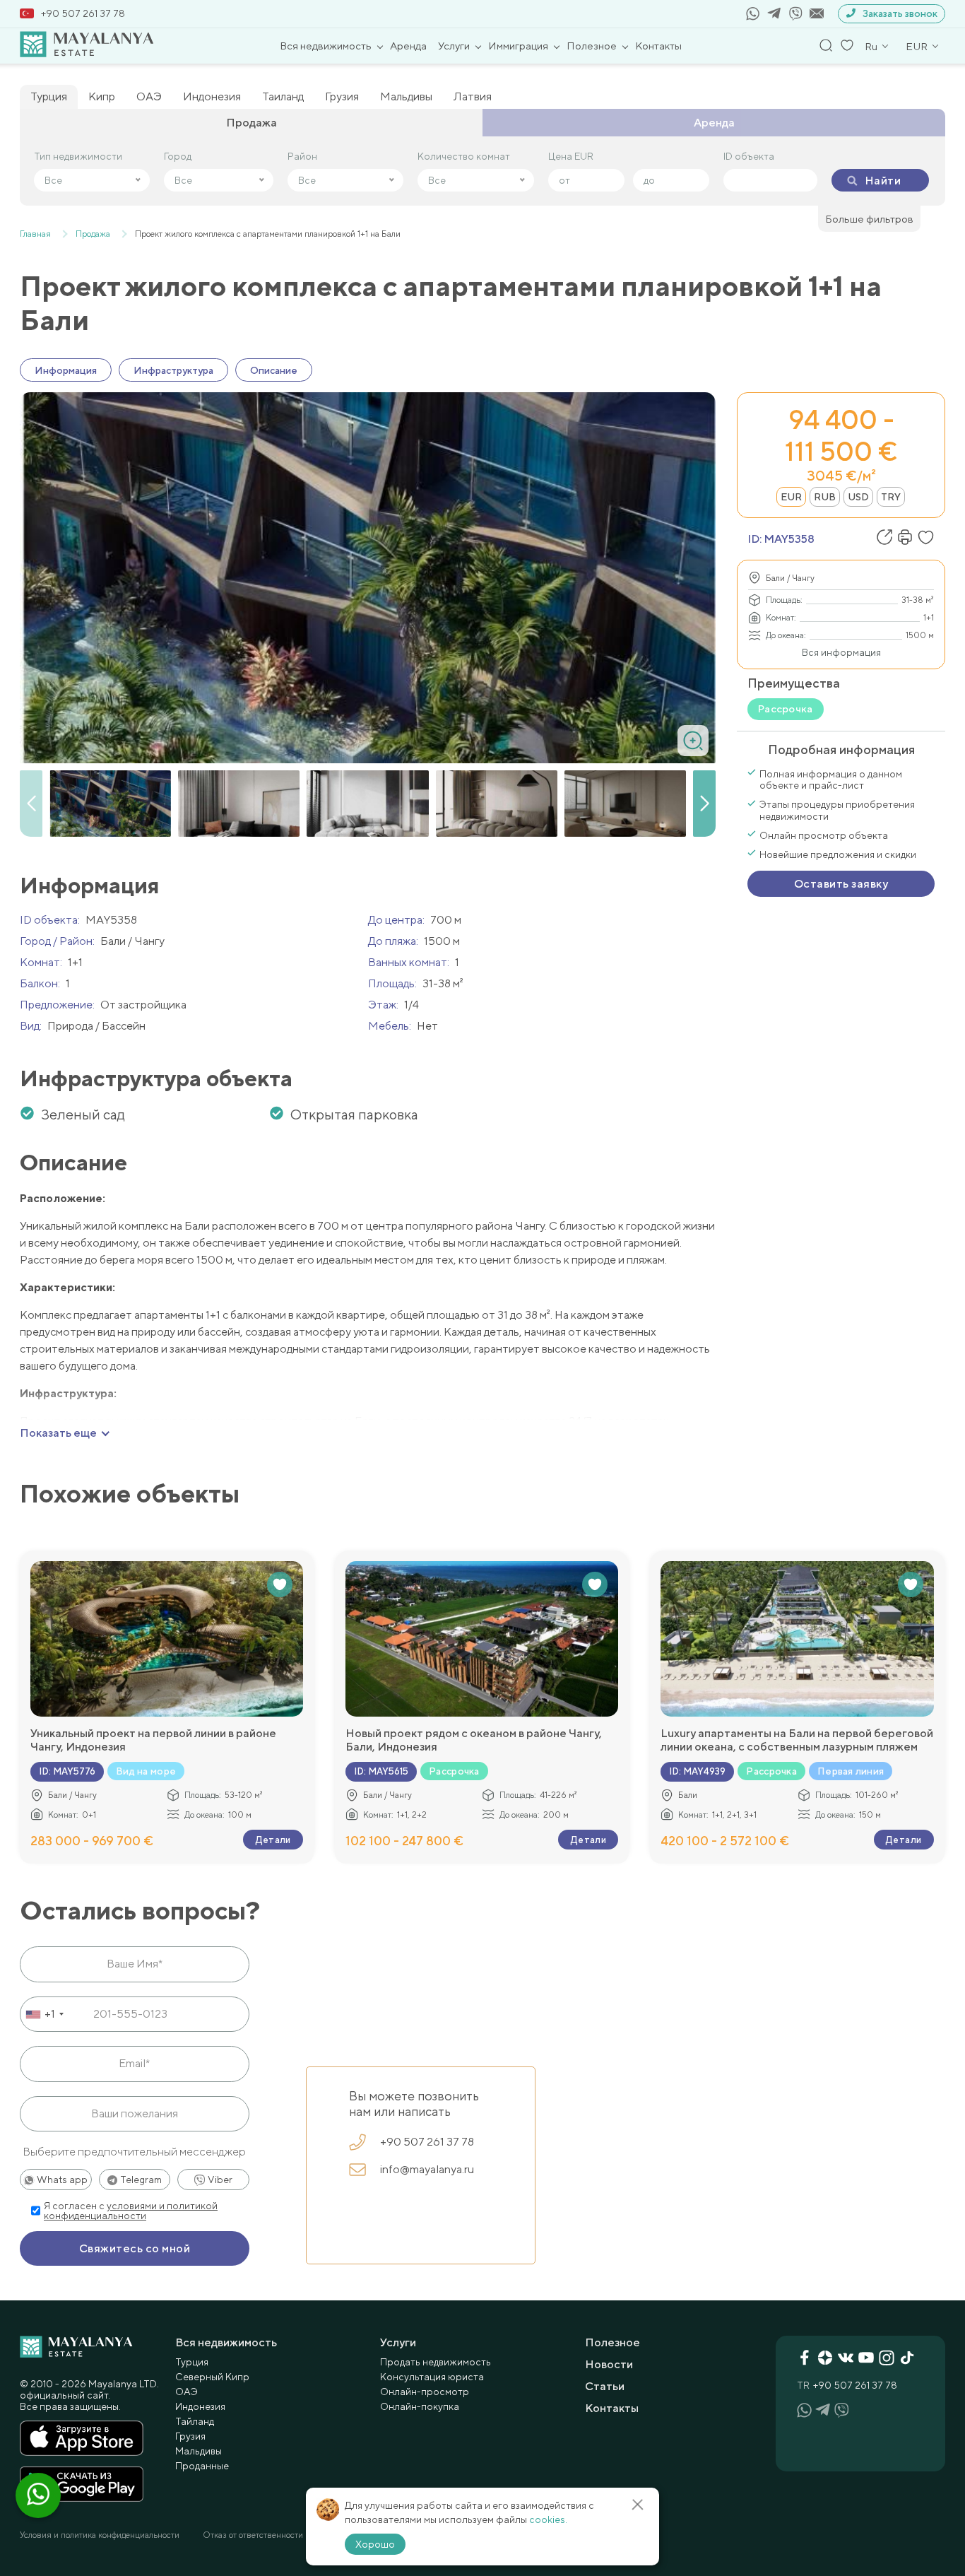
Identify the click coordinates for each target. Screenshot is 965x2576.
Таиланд (283, 96)
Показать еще (58, 1433)
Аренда (408, 46)
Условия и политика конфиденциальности (100, 2535)
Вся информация (841, 652)
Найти (883, 181)
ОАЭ (149, 96)
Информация (66, 370)
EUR (791, 497)
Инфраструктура (173, 370)
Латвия (473, 96)
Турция (49, 96)
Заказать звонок (900, 13)
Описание (274, 370)
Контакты (658, 46)
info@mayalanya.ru (427, 2169)
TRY (891, 497)
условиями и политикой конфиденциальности (131, 2211)
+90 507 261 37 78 (83, 13)
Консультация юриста (432, 2377)
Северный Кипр (212, 2377)
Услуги (454, 46)
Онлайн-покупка (420, 2406)
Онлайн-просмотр (425, 2392)
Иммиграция (518, 46)
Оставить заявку (841, 884)
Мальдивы (406, 96)
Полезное (592, 46)
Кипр (102, 96)
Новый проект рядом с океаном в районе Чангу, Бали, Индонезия (474, 1740)
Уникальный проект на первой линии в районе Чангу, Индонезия (153, 1740)
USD (858, 497)
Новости (609, 2364)
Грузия (342, 96)
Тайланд (195, 2421)
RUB (825, 497)
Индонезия (212, 96)
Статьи (605, 2386)
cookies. (548, 2519)
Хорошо (375, 2544)
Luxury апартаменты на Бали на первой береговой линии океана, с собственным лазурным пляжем (797, 1740)
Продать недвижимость (436, 2362)
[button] (704, 804)
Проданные (202, 2466)
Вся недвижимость (326, 46)
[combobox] (44, 2014)
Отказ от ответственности (253, 2535)
